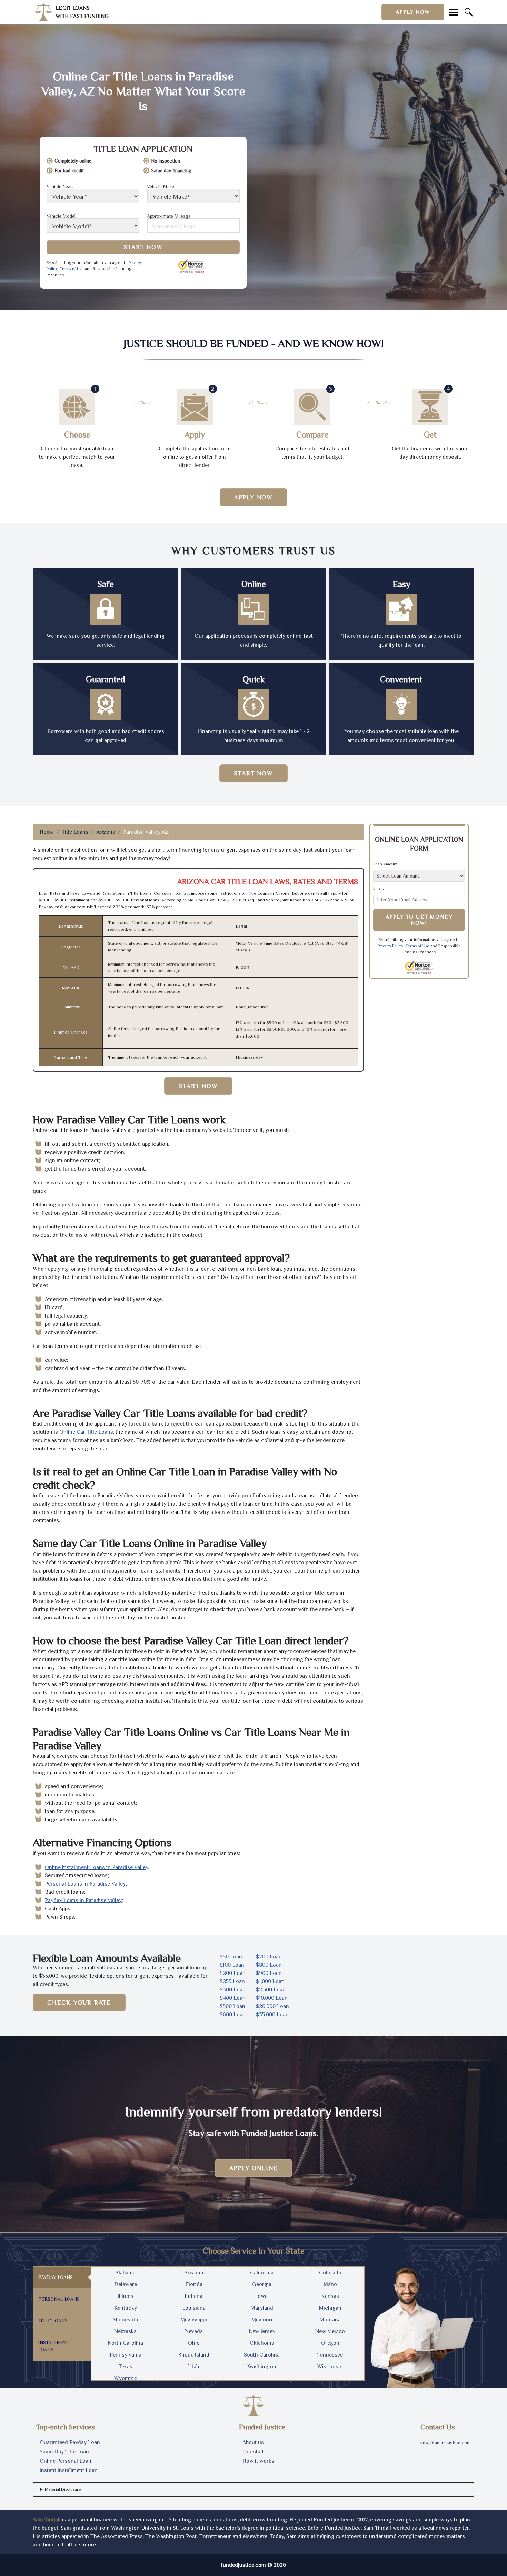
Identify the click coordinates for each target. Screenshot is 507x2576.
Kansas (330, 2296)
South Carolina (262, 2355)
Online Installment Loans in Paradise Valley (97, 1867)
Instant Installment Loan (69, 2470)
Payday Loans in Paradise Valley (83, 1900)
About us (253, 2442)
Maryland (262, 2308)
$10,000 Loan (272, 1998)
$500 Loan (232, 2006)
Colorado (330, 2273)
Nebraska (125, 2331)
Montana (330, 2320)
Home (47, 832)
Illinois (126, 2296)
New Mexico (330, 2331)
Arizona (106, 832)
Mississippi (194, 2320)
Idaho (330, 2284)
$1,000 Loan (270, 1981)
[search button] (469, 12)
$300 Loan (233, 1990)
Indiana (194, 2296)
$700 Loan (269, 1957)
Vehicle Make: (161, 187)
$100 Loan (232, 1965)
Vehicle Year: (60, 187)
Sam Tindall (47, 2520)
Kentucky (126, 2308)
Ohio (194, 2343)
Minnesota (125, 2320)
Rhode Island (194, 2355)
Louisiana (194, 2308)
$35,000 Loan (272, 2015)
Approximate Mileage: (169, 216)
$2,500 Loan (271, 1990)
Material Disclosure (63, 2489)
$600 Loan (233, 2015)
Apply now (413, 12)
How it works (258, 2461)
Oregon (330, 2343)
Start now (253, 773)
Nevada (194, 2331)
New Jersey (262, 2331)
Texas (126, 2367)
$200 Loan (233, 1973)
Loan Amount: (386, 864)
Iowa (262, 2296)
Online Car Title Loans (86, 1432)
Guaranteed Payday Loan (70, 2442)
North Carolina (125, 2343)
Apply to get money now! (419, 920)
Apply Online (254, 2168)
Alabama (125, 2273)
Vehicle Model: (62, 216)
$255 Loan (232, 1981)
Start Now (143, 247)
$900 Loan (269, 1973)
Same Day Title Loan (64, 2452)
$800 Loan (269, 1965)
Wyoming (126, 2378)
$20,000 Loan (272, 2006)
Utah (194, 2367)
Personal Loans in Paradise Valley (85, 1884)
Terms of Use (72, 269)
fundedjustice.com (243, 2565)
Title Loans (75, 832)
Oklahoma (262, 2343)
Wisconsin (330, 2367)
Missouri (262, 2320)
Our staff (253, 2452)
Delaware (126, 2284)
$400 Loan (233, 1998)
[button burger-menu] (454, 12)
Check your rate (79, 2002)
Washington (262, 2367)
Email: (379, 888)
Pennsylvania (126, 2355)
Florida (194, 2284)
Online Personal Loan (66, 2461)
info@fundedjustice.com (446, 2442)
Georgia (262, 2284)
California (262, 2273)
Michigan (330, 2308)
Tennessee (330, 2355)
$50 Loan (231, 1957)
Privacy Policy (390, 946)
